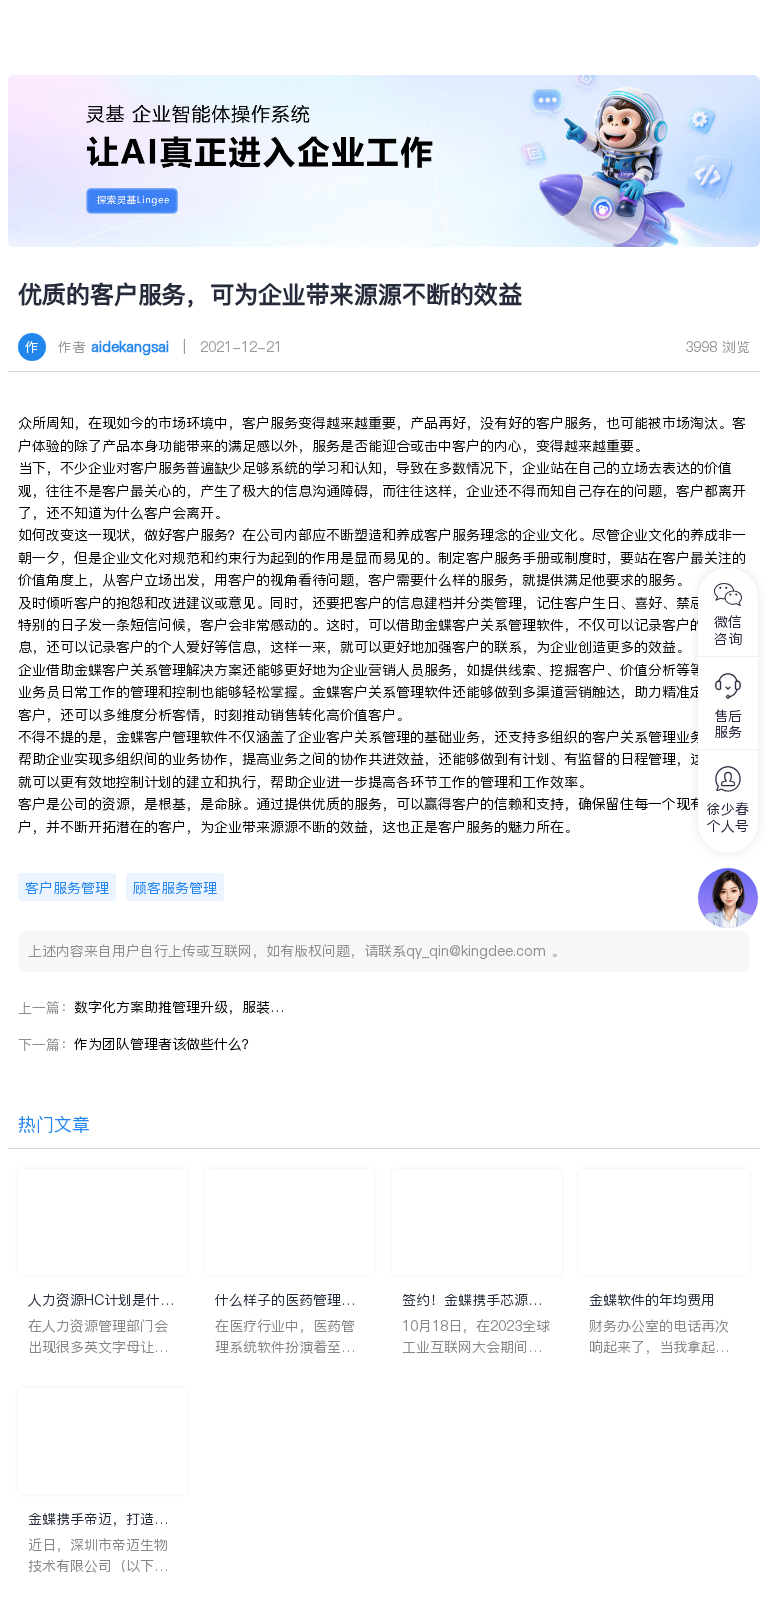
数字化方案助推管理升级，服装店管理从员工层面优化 (179, 1007)
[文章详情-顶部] (384, 161)
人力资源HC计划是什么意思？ (101, 1300)
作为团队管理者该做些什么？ (165, 1044)
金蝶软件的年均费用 (652, 1300)
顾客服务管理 (175, 888)
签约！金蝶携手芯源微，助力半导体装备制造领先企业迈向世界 (472, 1300)
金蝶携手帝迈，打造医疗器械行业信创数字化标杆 (98, 1519)
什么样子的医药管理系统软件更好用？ (285, 1300)
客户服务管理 (67, 888)
